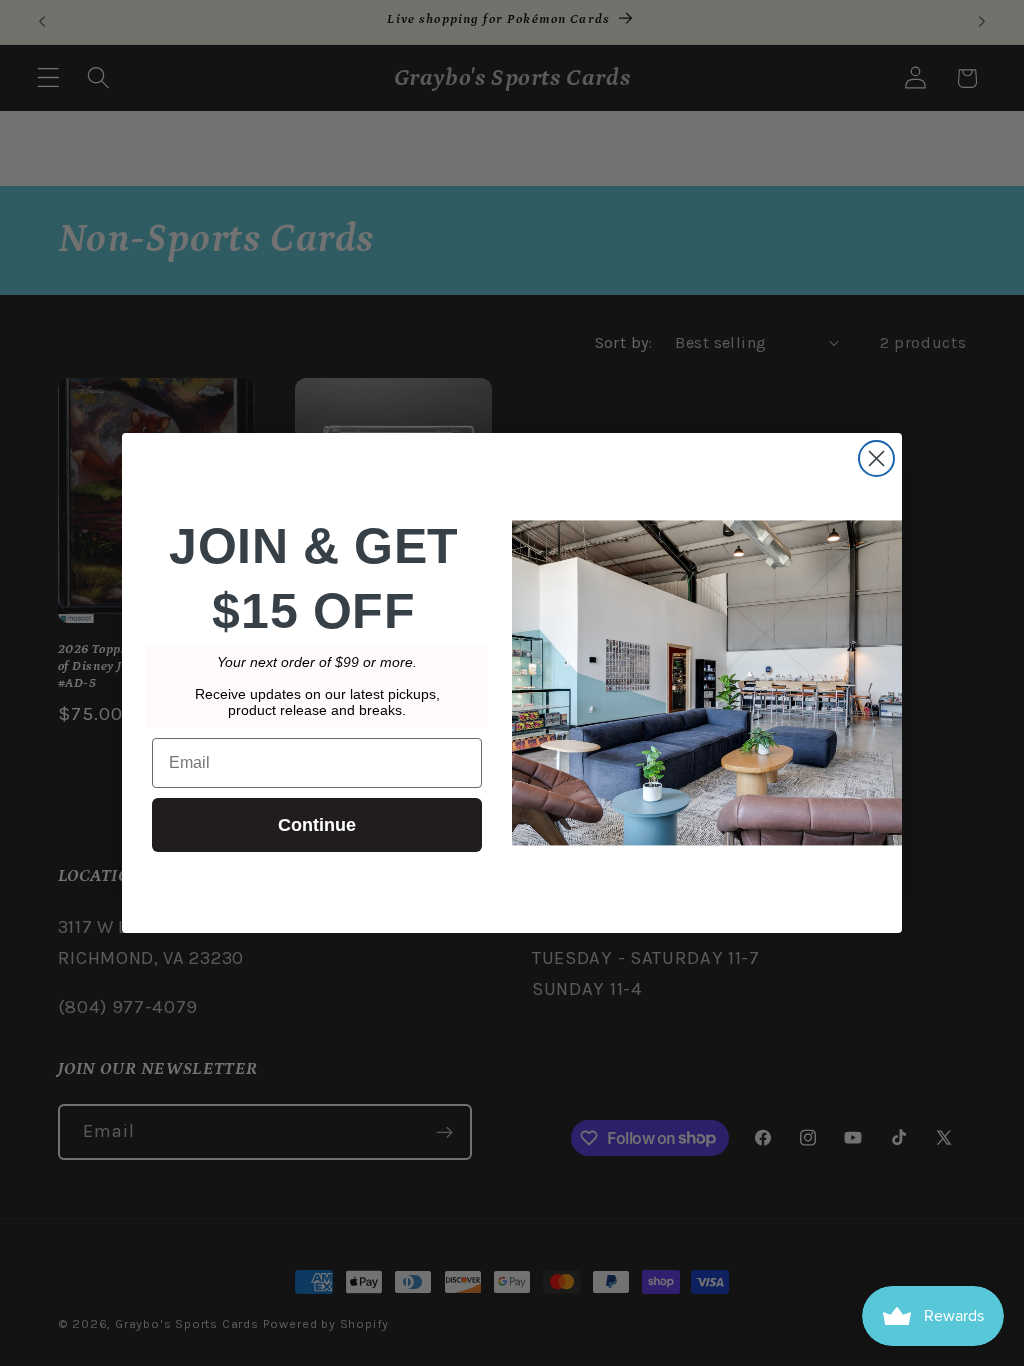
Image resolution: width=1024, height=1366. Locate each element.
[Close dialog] (876, 458)
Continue (317, 825)
